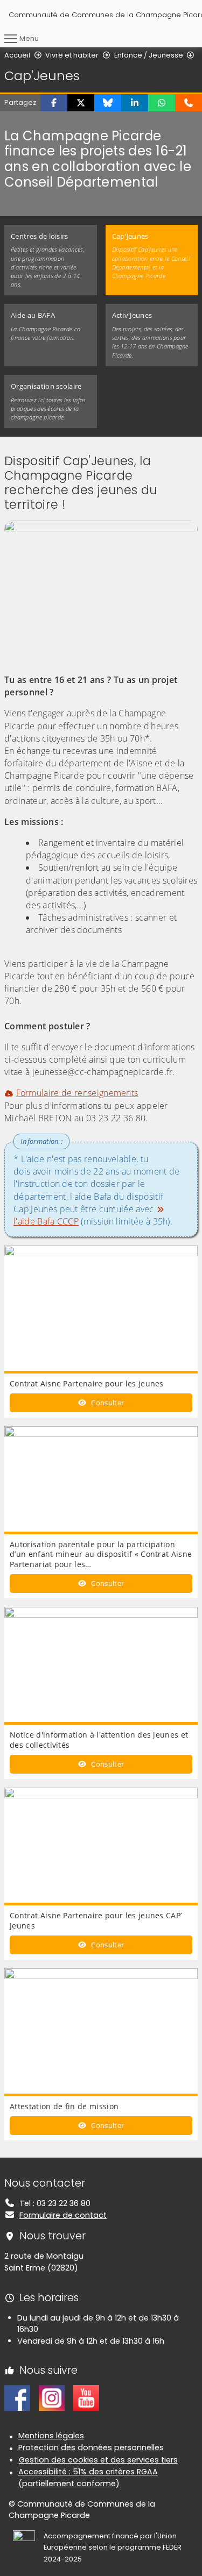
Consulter (107, 1403)
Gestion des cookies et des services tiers (98, 2460)
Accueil (17, 55)
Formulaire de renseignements (77, 1093)
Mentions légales (51, 2436)
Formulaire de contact (63, 2215)
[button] (54, 103)
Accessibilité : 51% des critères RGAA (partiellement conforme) (88, 2478)
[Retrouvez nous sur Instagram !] (52, 2397)
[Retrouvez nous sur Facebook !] (17, 2397)
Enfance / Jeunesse (149, 55)
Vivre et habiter (72, 55)
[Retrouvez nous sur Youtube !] (86, 2397)
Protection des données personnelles (91, 2447)
